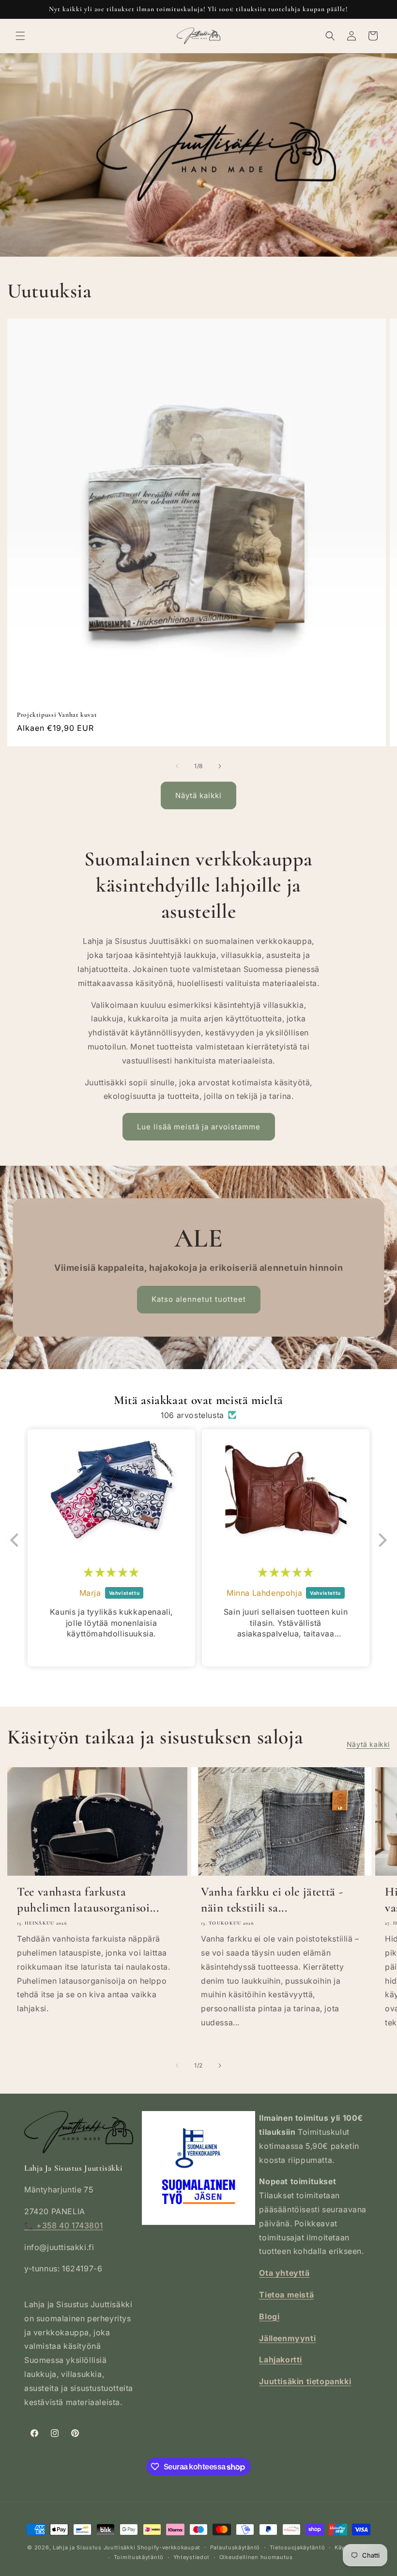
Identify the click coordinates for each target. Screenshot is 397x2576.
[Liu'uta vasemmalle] (177, 766)
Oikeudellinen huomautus (256, 2557)
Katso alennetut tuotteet (198, 1299)
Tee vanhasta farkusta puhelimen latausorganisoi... (88, 1899)
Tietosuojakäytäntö (298, 2547)
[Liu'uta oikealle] (220, 766)
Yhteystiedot (191, 2557)
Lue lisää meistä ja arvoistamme (199, 1127)
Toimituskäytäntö (139, 2557)
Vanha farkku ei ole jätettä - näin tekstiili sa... (272, 1899)
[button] (20, 36)
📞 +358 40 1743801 (63, 2225)
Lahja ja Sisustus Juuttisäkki (94, 2547)
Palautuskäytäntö (235, 2547)
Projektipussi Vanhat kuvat (57, 715)
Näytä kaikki (198, 795)
